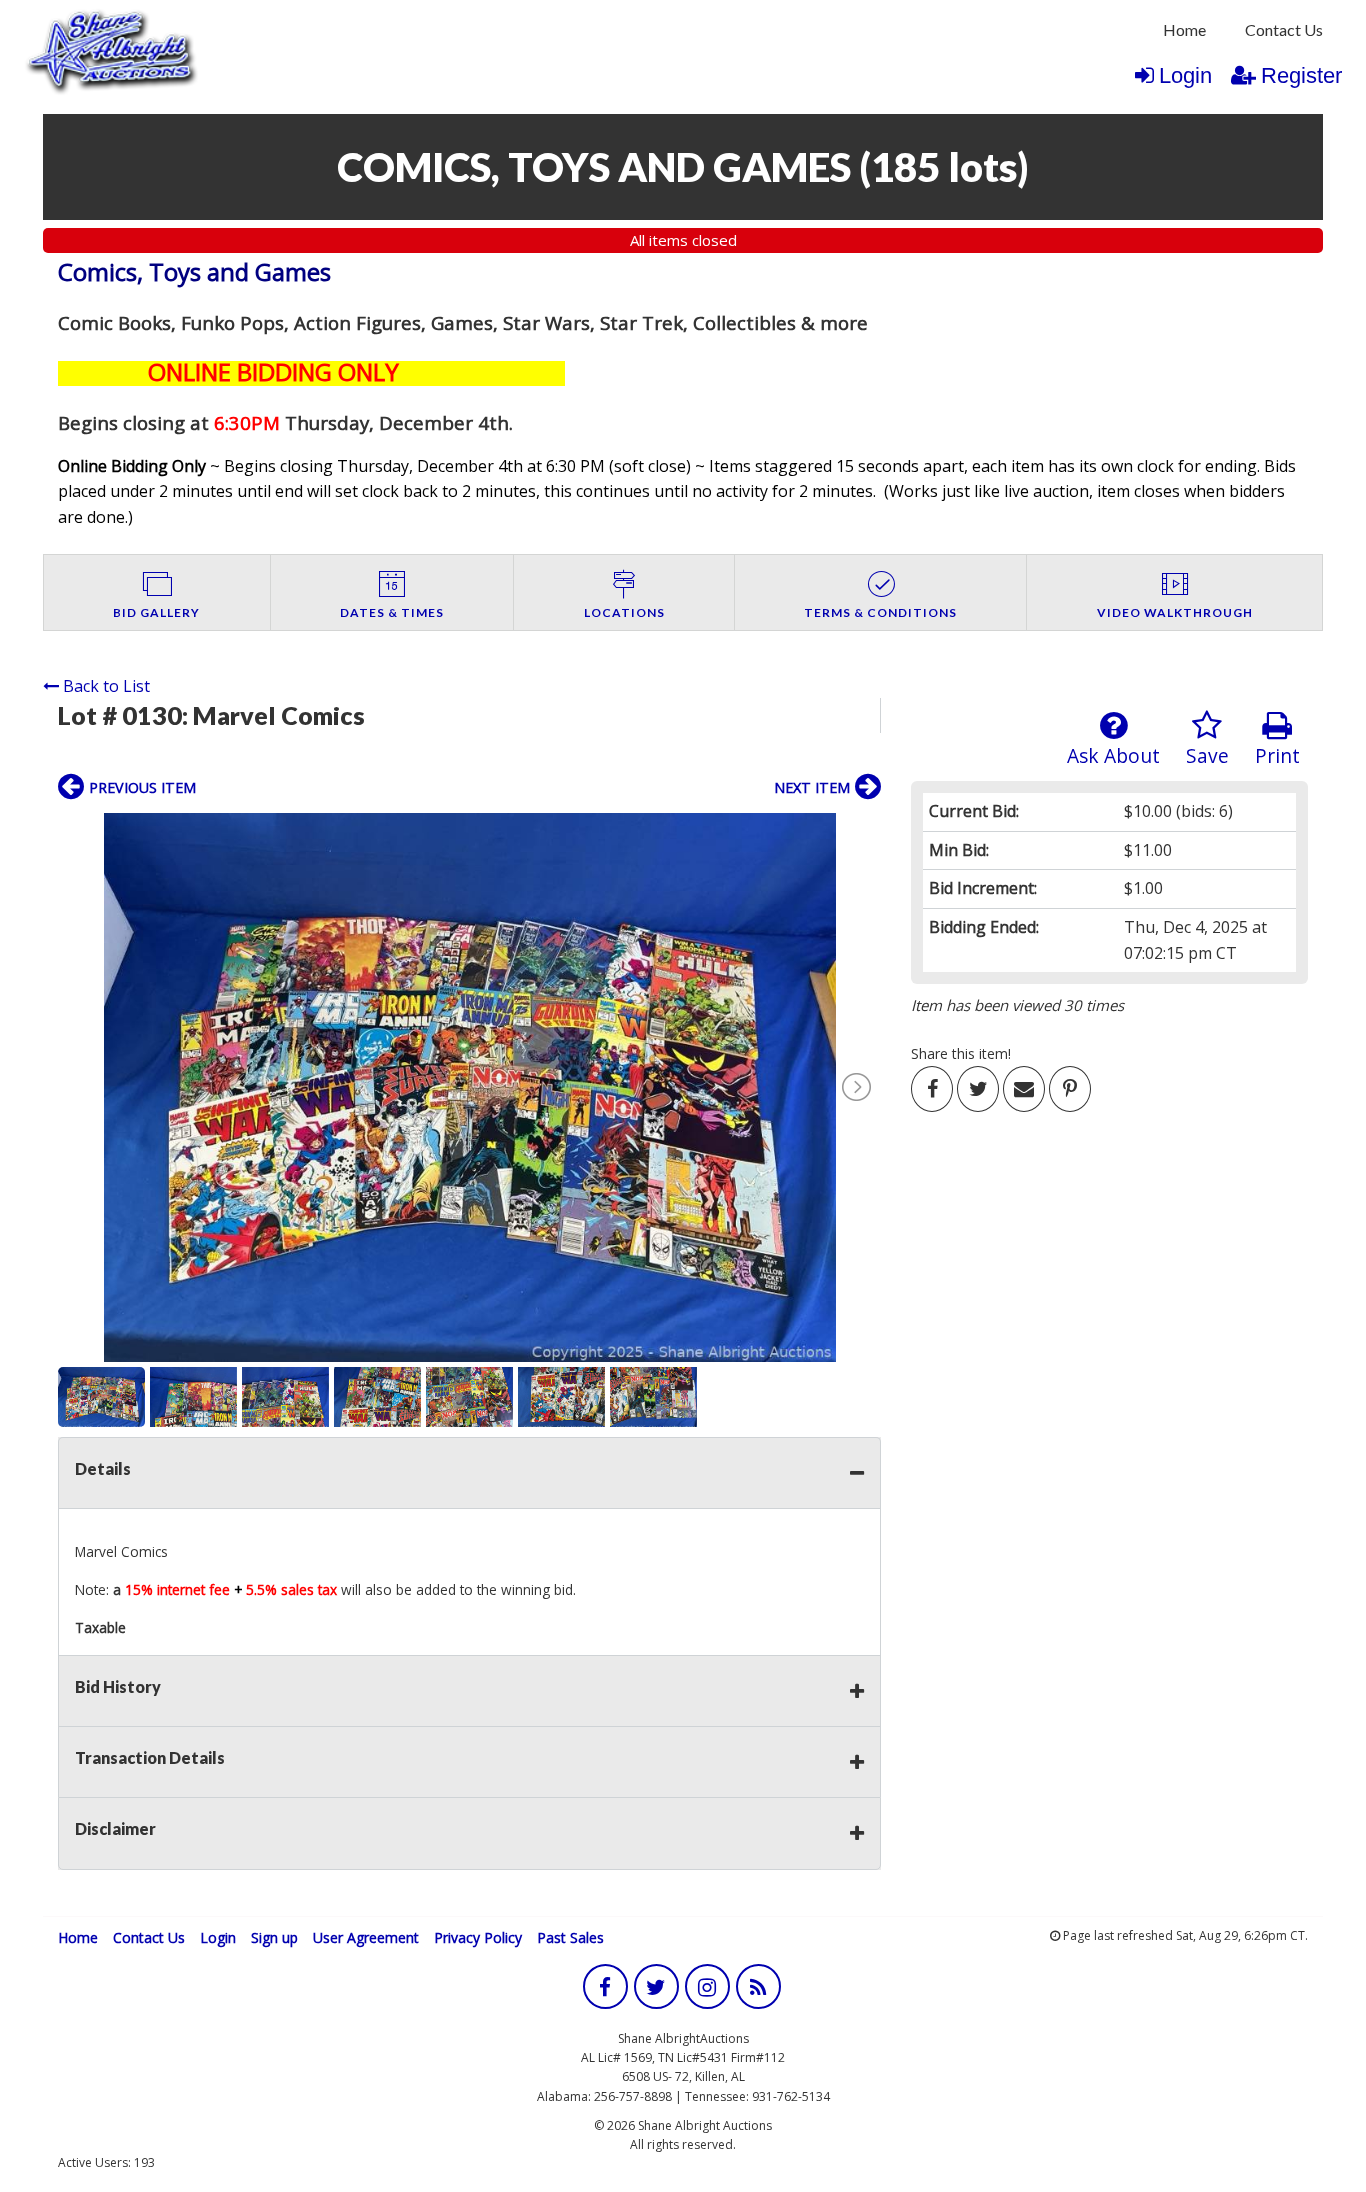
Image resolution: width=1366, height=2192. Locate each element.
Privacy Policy (478, 1937)
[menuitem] (1184, 30)
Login (1185, 75)
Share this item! (961, 1053)
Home (1184, 29)
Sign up (274, 1937)
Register (1301, 75)
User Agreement (366, 1937)
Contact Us (1284, 29)
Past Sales (570, 1937)
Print (1277, 755)
